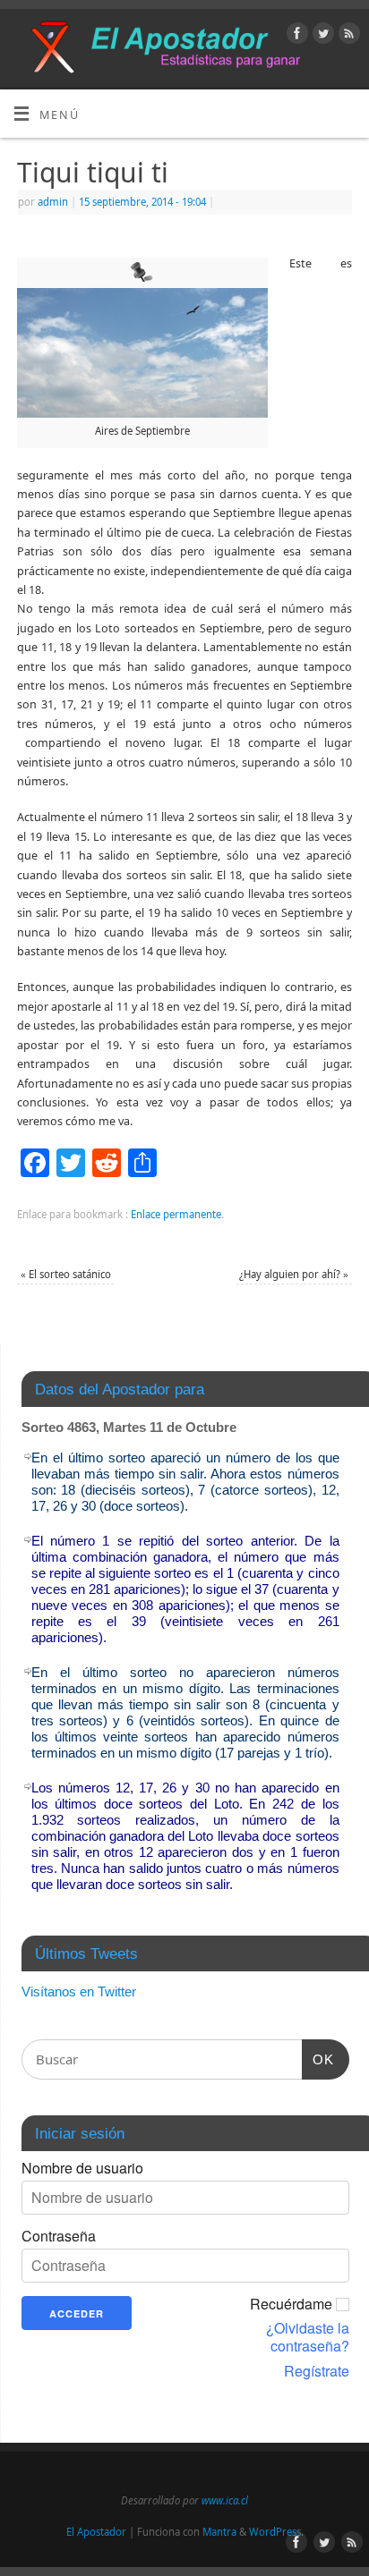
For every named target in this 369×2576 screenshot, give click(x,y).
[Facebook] (295, 36)
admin (53, 202)
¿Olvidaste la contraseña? (308, 2337)
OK (318, 2059)
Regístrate (317, 2371)
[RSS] (347, 36)
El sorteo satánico (66, 1274)
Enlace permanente (176, 1214)
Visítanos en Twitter (79, 1991)
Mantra (219, 2532)
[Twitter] (321, 36)
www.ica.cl (225, 2500)
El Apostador (96, 2532)
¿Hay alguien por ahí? (294, 1274)
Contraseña (59, 2236)
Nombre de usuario (82, 2168)
